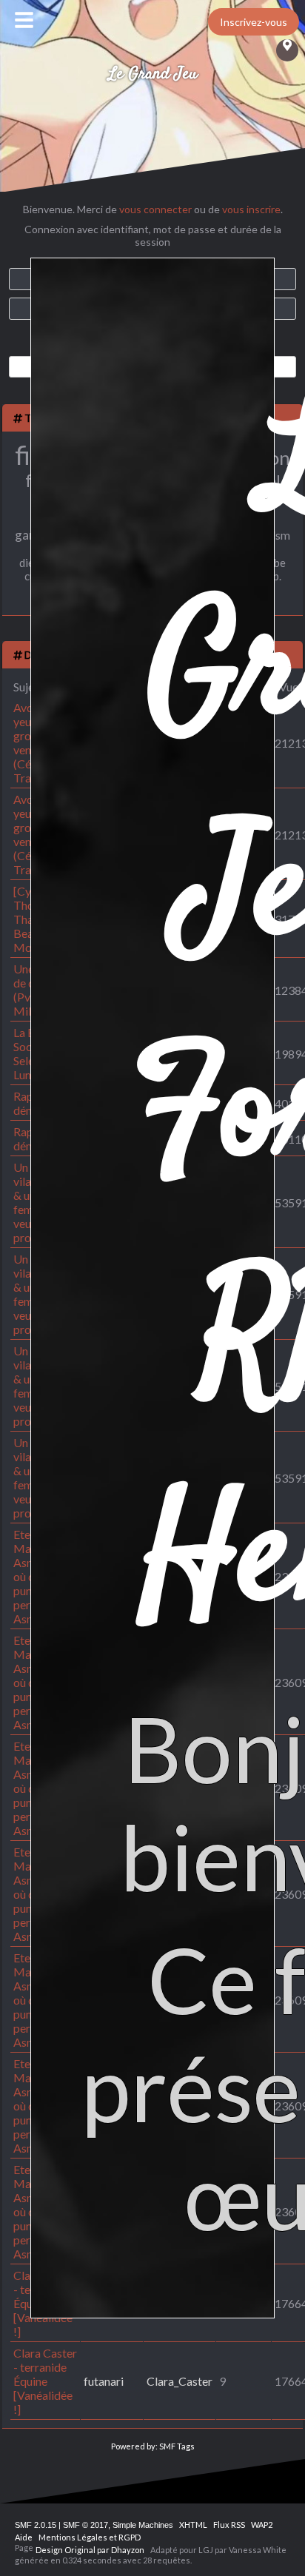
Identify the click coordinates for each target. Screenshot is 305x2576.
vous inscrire (251, 209)
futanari (104, 2381)
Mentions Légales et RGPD (90, 2537)
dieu (30, 563)
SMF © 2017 (86, 2525)
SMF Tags (177, 2446)
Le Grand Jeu (153, 74)
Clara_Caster (180, 2381)
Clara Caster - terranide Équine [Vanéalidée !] (45, 2381)
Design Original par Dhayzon (90, 2550)
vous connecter (155, 209)
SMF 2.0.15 (36, 2525)
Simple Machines (143, 2525)
